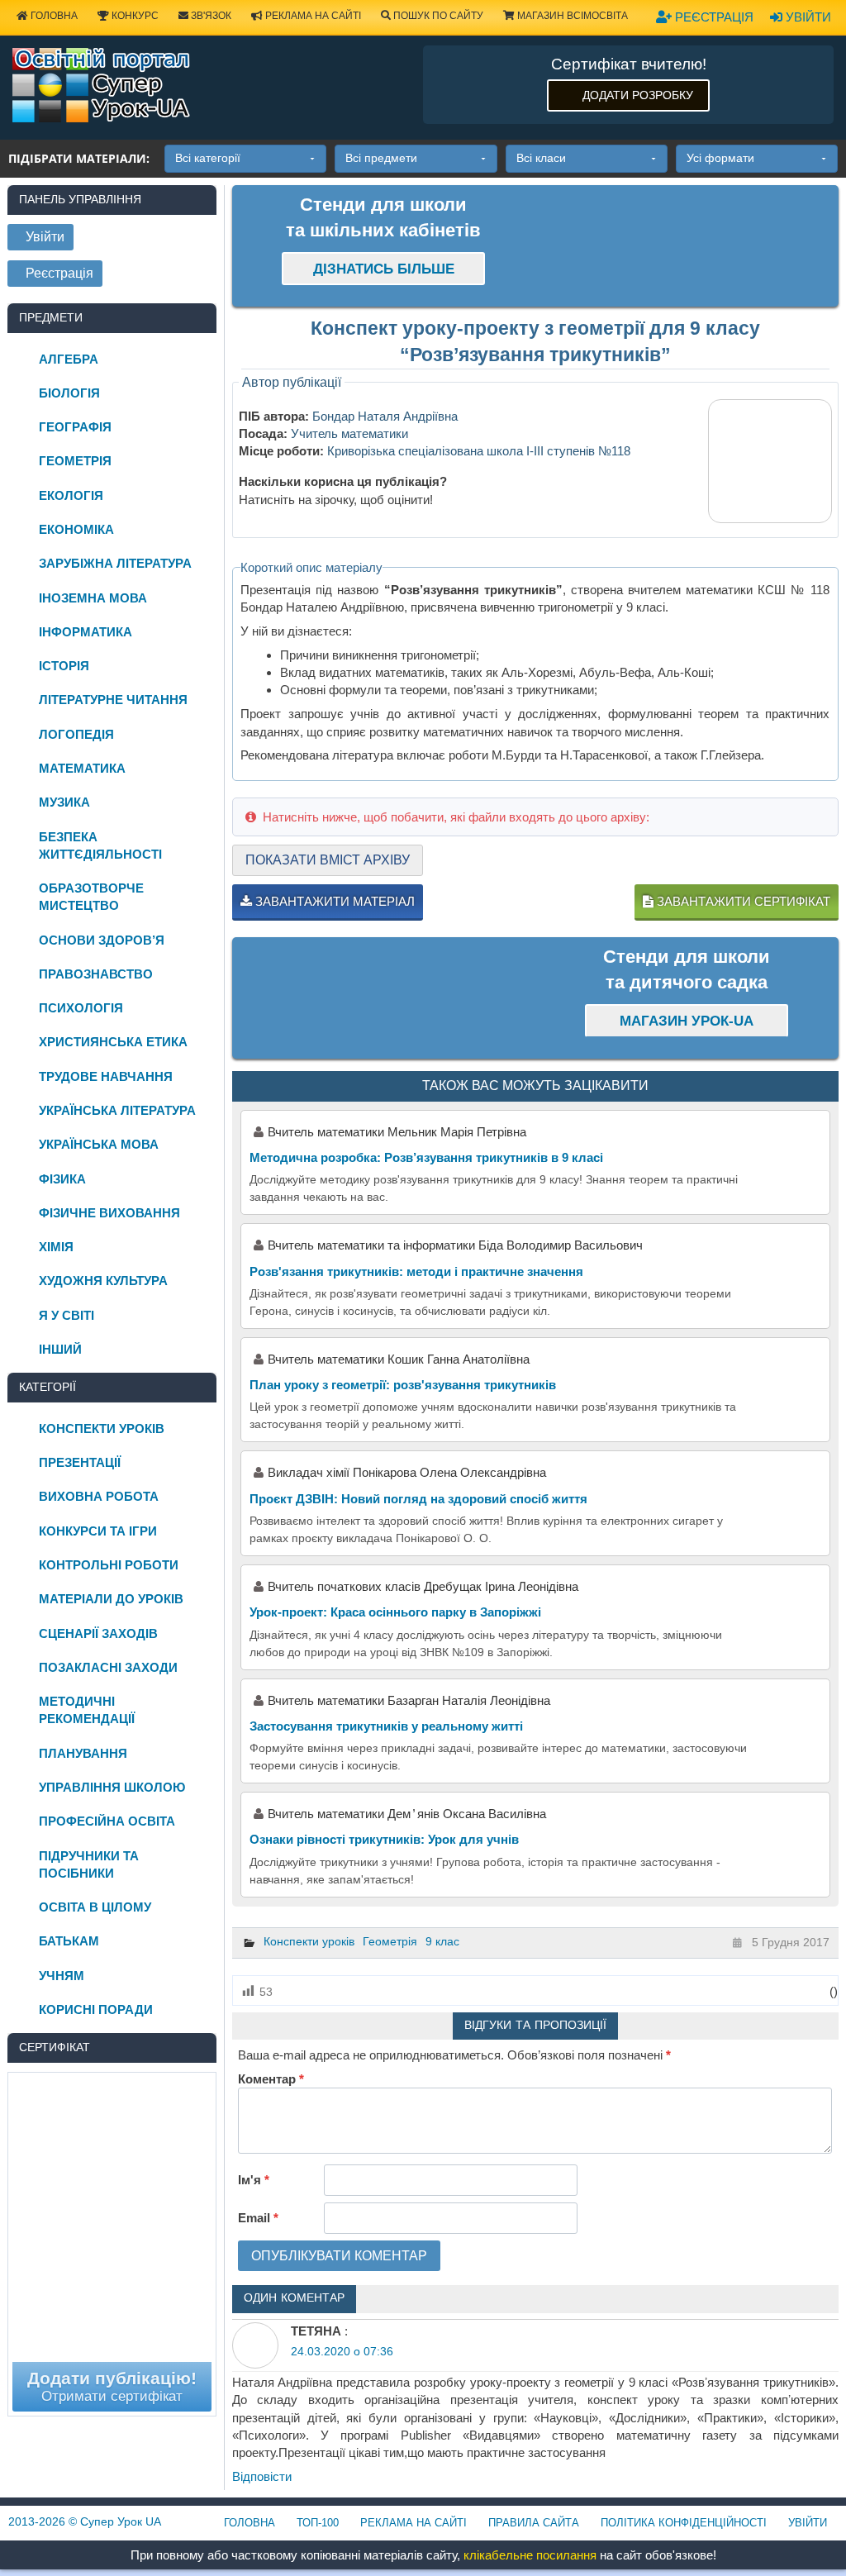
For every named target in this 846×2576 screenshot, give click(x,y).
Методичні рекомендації (87, 1710)
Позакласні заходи (108, 1667)
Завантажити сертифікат (742, 901)
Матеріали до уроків (111, 1599)
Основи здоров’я (102, 940)
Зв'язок (210, 16)
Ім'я (254, 2180)
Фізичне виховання (109, 1213)
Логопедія (76, 734)
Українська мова (99, 1144)
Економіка (76, 529)
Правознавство (96, 974)
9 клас (442, 1941)
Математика (82, 768)
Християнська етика (113, 1042)
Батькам (69, 1941)
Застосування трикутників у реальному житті (386, 1726)
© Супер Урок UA (85, 2521)
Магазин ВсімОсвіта (571, 16)
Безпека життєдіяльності (100, 845)
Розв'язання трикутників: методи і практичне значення (416, 1271)
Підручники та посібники (89, 1864)
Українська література (117, 1110)
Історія (64, 666)
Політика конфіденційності (684, 2523)
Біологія (69, 393)
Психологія (81, 1008)
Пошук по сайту (437, 16)
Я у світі (67, 1315)
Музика (64, 802)
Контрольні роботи (109, 1565)
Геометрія (390, 1941)
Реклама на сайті (312, 16)
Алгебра (69, 359)
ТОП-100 (318, 2523)
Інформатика (86, 632)
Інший (60, 1349)
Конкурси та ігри (98, 1531)
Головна (53, 16)
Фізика (62, 1179)
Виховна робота (99, 1496)
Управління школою (112, 1787)
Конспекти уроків (309, 1941)
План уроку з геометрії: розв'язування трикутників (403, 1385)
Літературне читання (113, 700)
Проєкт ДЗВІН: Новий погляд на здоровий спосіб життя (418, 1499)
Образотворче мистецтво (91, 897)
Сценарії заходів (98, 1633)
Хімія (56, 1247)
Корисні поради (96, 2009)
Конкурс (134, 16)
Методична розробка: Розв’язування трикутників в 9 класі (426, 1157)
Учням (62, 1976)
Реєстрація (713, 17)
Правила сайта (534, 2523)
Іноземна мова (93, 598)
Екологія (71, 495)
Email (258, 2218)
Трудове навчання (106, 1076)
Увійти (807, 17)
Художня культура (103, 1281)
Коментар (271, 2079)
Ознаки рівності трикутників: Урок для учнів (384, 1839)
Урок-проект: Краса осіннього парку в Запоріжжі (395, 1612)
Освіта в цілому (95, 1907)
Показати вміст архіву (328, 860)
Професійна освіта (107, 1821)
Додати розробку (638, 95)
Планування (83, 1753)
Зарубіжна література (115, 563)
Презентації (80, 1462)
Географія (75, 427)
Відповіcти (262, 2476)
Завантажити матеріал (333, 901)
